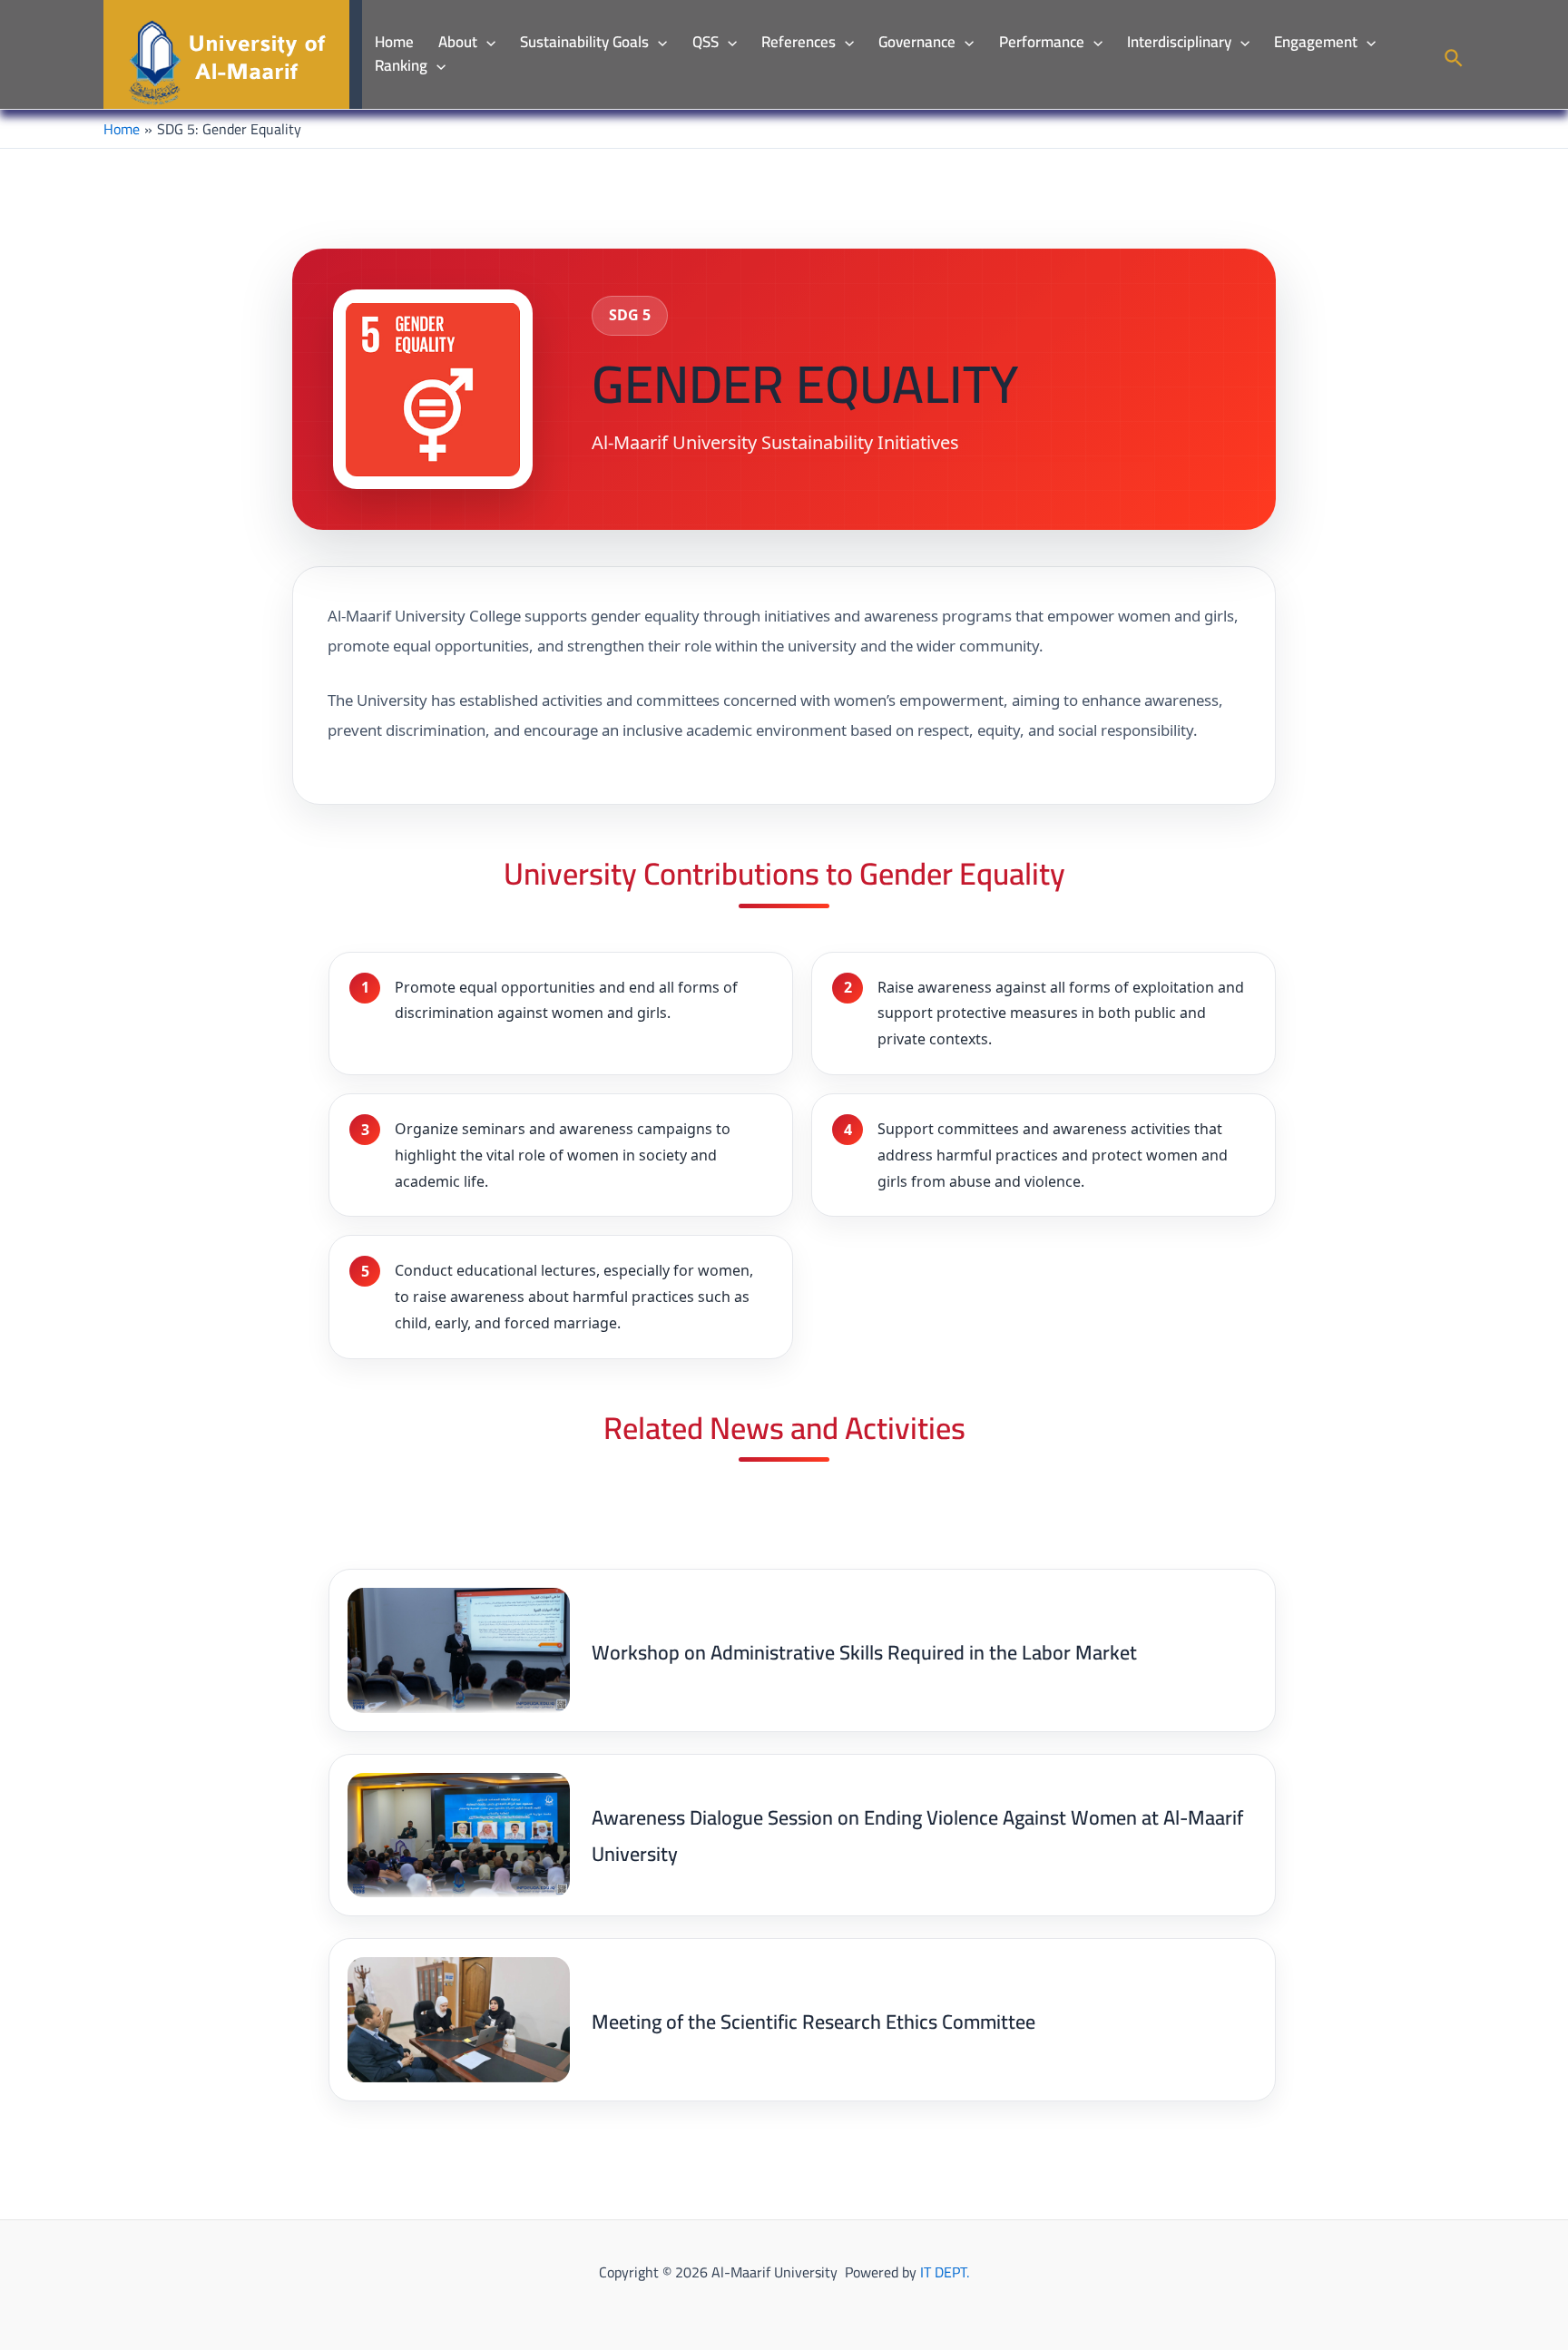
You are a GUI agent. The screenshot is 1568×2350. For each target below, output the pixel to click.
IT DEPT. (945, 2272)
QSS (706, 43)
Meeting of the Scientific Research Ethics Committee (813, 2022)
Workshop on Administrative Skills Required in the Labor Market (864, 1652)
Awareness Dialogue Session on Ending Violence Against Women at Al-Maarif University (917, 1836)
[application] (486, 43)
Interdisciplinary (1179, 43)
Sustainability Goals (584, 43)
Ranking (401, 66)
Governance (917, 43)
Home (394, 43)
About (458, 43)
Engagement (1316, 43)
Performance (1042, 43)
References (799, 43)
